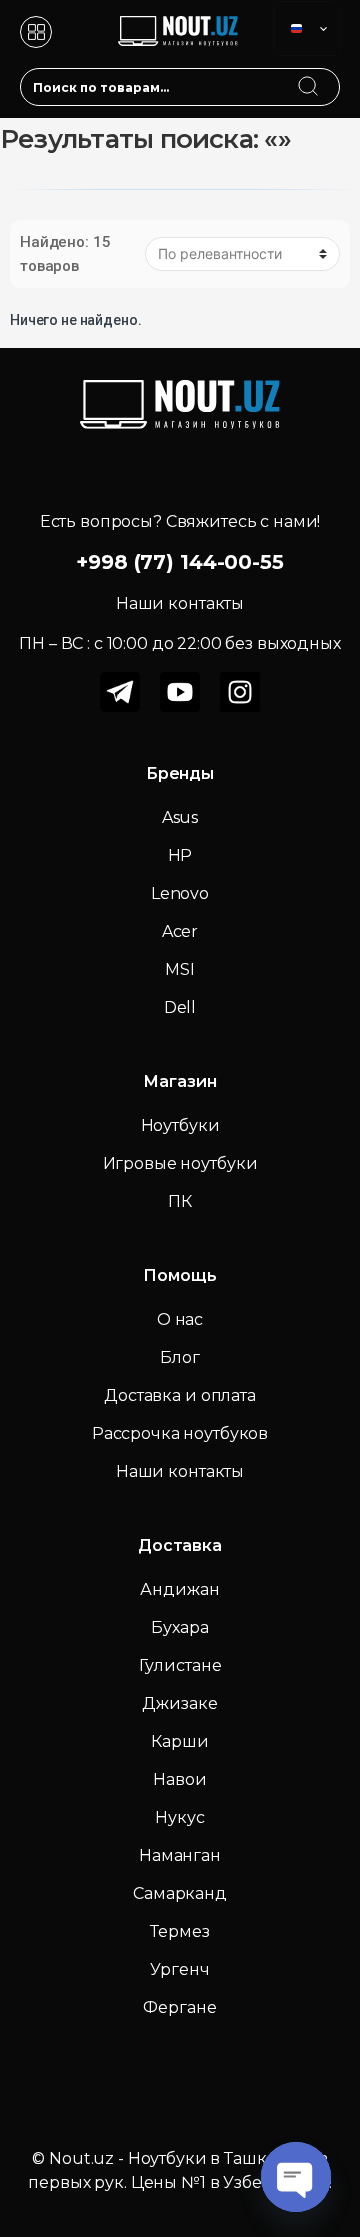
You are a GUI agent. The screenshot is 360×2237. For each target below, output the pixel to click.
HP (180, 855)
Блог (179, 1357)
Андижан (179, 1589)
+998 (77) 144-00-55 (179, 562)
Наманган (180, 1855)
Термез (179, 1931)
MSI (180, 969)
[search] (327, 74)
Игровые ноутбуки (180, 1163)
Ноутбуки (180, 1125)
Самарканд (180, 1893)
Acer (180, 931)
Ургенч (179, 1969)
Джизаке (179, 1703)
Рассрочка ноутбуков (180, 1433)
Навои (179, 1779)
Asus (180, 817)
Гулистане (180, 1665)
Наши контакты (180, 1471)
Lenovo (180, 893)
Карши (179, 1741)
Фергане (179, 2007)
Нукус (179, 1817)
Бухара (179, 1627)
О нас (180, 1319)
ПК (180, 1201)
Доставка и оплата (180, 1395)
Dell (180, 1007)
